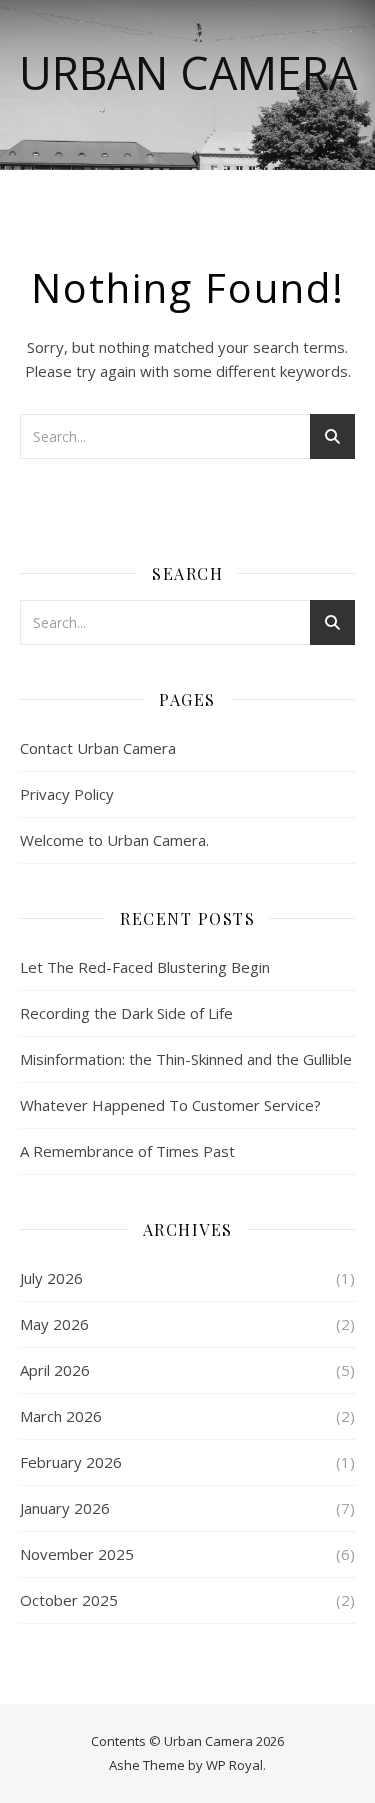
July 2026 (51, 1278)
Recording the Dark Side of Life (126, 1013)
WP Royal (234, 1765)
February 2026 (71, 1462)
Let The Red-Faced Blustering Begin (145, 967)
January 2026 (65, 1508)
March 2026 (61, 1416)
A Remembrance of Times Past (127, 1151)
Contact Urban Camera (98, 748)
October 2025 (69, 1600)
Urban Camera (188, 72)
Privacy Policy (67, 794)
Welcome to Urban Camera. (114, 840)
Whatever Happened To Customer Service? (170, 1105)
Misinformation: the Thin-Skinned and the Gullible (186, 1059)
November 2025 (77, 1554)
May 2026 (54, 1324)
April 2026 (55, 1370)
